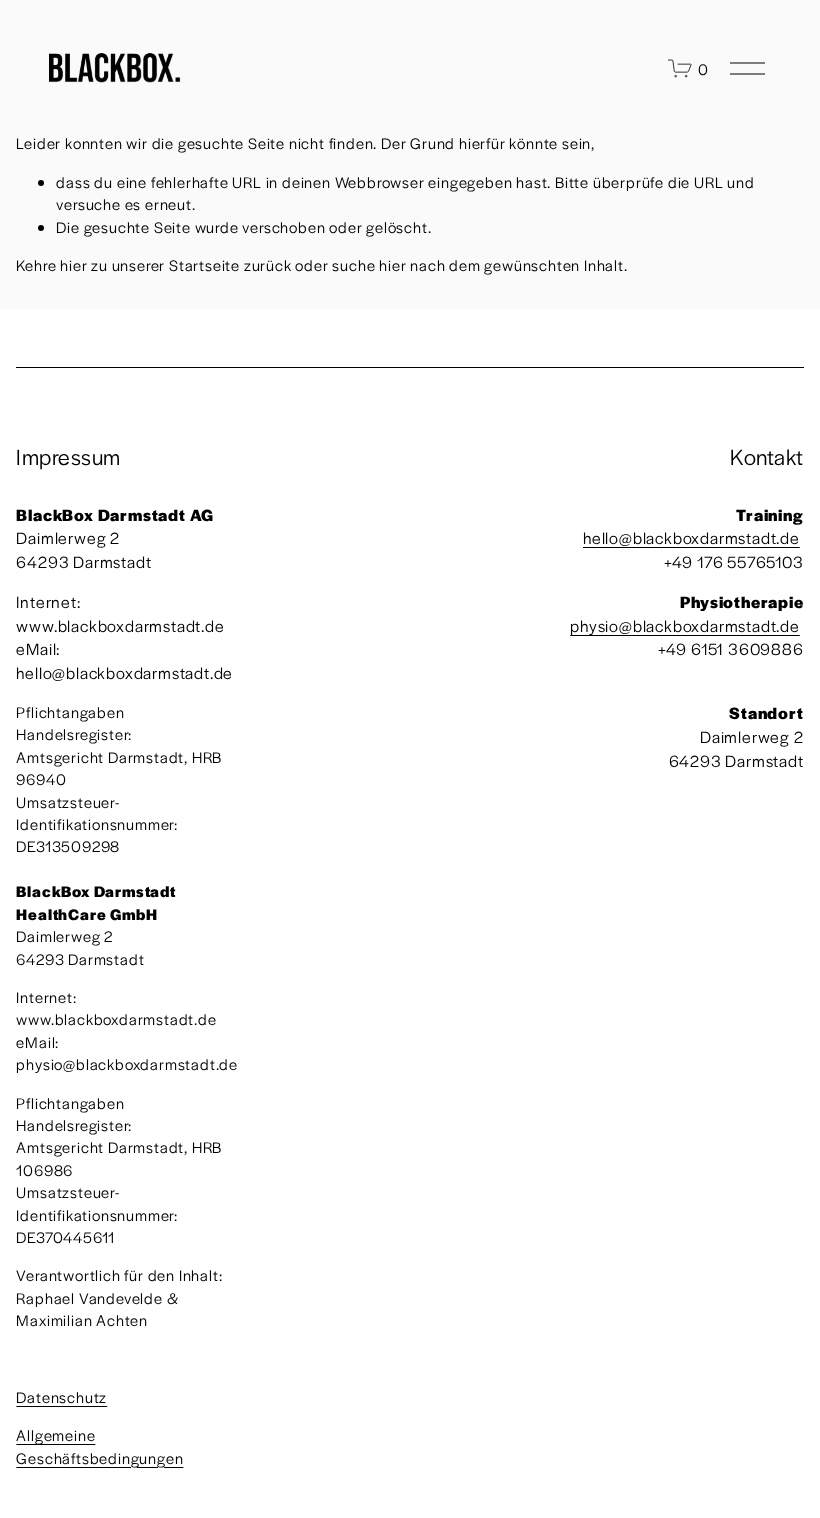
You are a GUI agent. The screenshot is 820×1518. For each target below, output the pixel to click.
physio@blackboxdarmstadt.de (685, 625)
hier (73, 264)
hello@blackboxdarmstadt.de (691, 537)
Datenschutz (61, 1396)
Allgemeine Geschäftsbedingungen (99, 1445)
